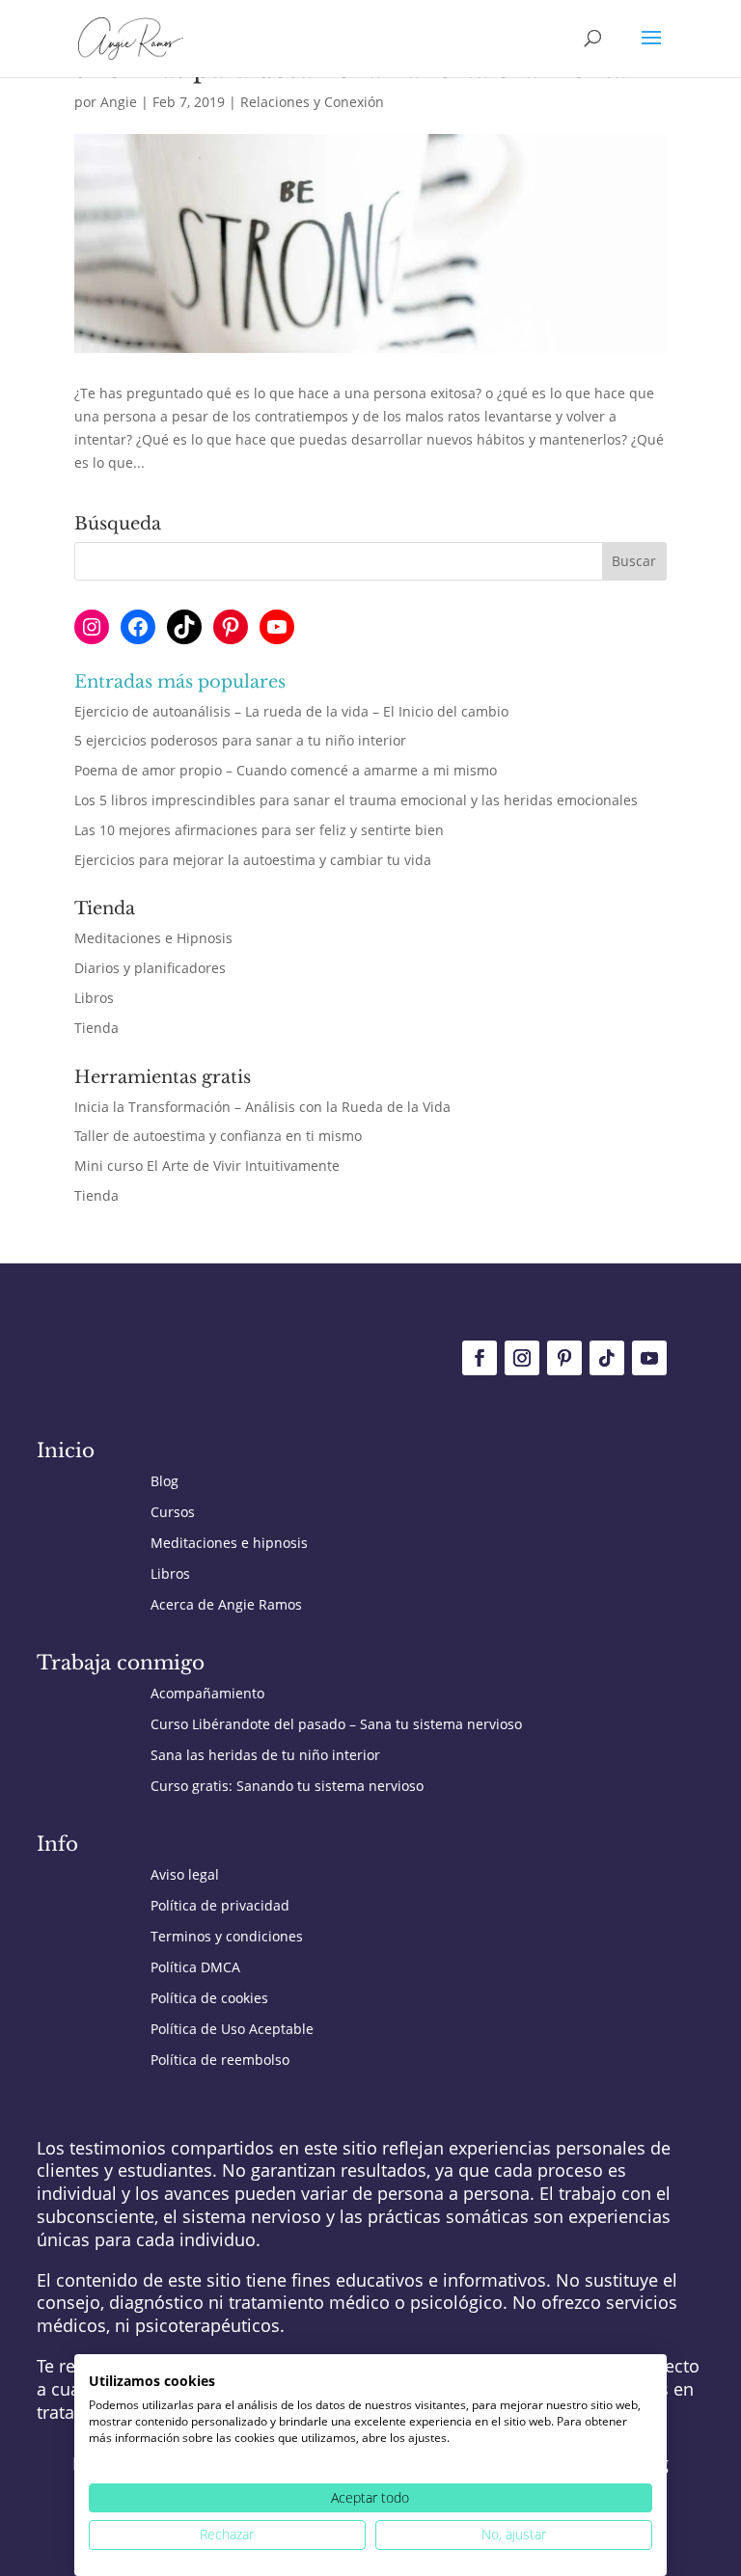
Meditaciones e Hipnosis (153, 938)
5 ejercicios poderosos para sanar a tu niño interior (240, 740)
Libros (94, 998)
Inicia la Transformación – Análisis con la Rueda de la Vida (262, 1107)
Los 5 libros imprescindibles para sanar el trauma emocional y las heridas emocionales (356, 800)
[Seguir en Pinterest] (564, 1358)
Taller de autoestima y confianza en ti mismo (218, 1136)
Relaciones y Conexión (312, 102)
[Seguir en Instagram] (522, 1358)
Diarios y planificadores (150, 968)
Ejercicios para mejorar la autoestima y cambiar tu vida (253, 860)
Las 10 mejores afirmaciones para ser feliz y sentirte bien (259, 830)
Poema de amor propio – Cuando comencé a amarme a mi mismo (286, 770)
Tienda (96, 1028)
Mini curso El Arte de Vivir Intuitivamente (207, 1166)
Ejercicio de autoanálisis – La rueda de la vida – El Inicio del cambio (291, 711)
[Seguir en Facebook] (480, 1358)
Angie (119, 102)
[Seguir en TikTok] (607, 1358)
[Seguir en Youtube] (649, 1358)
